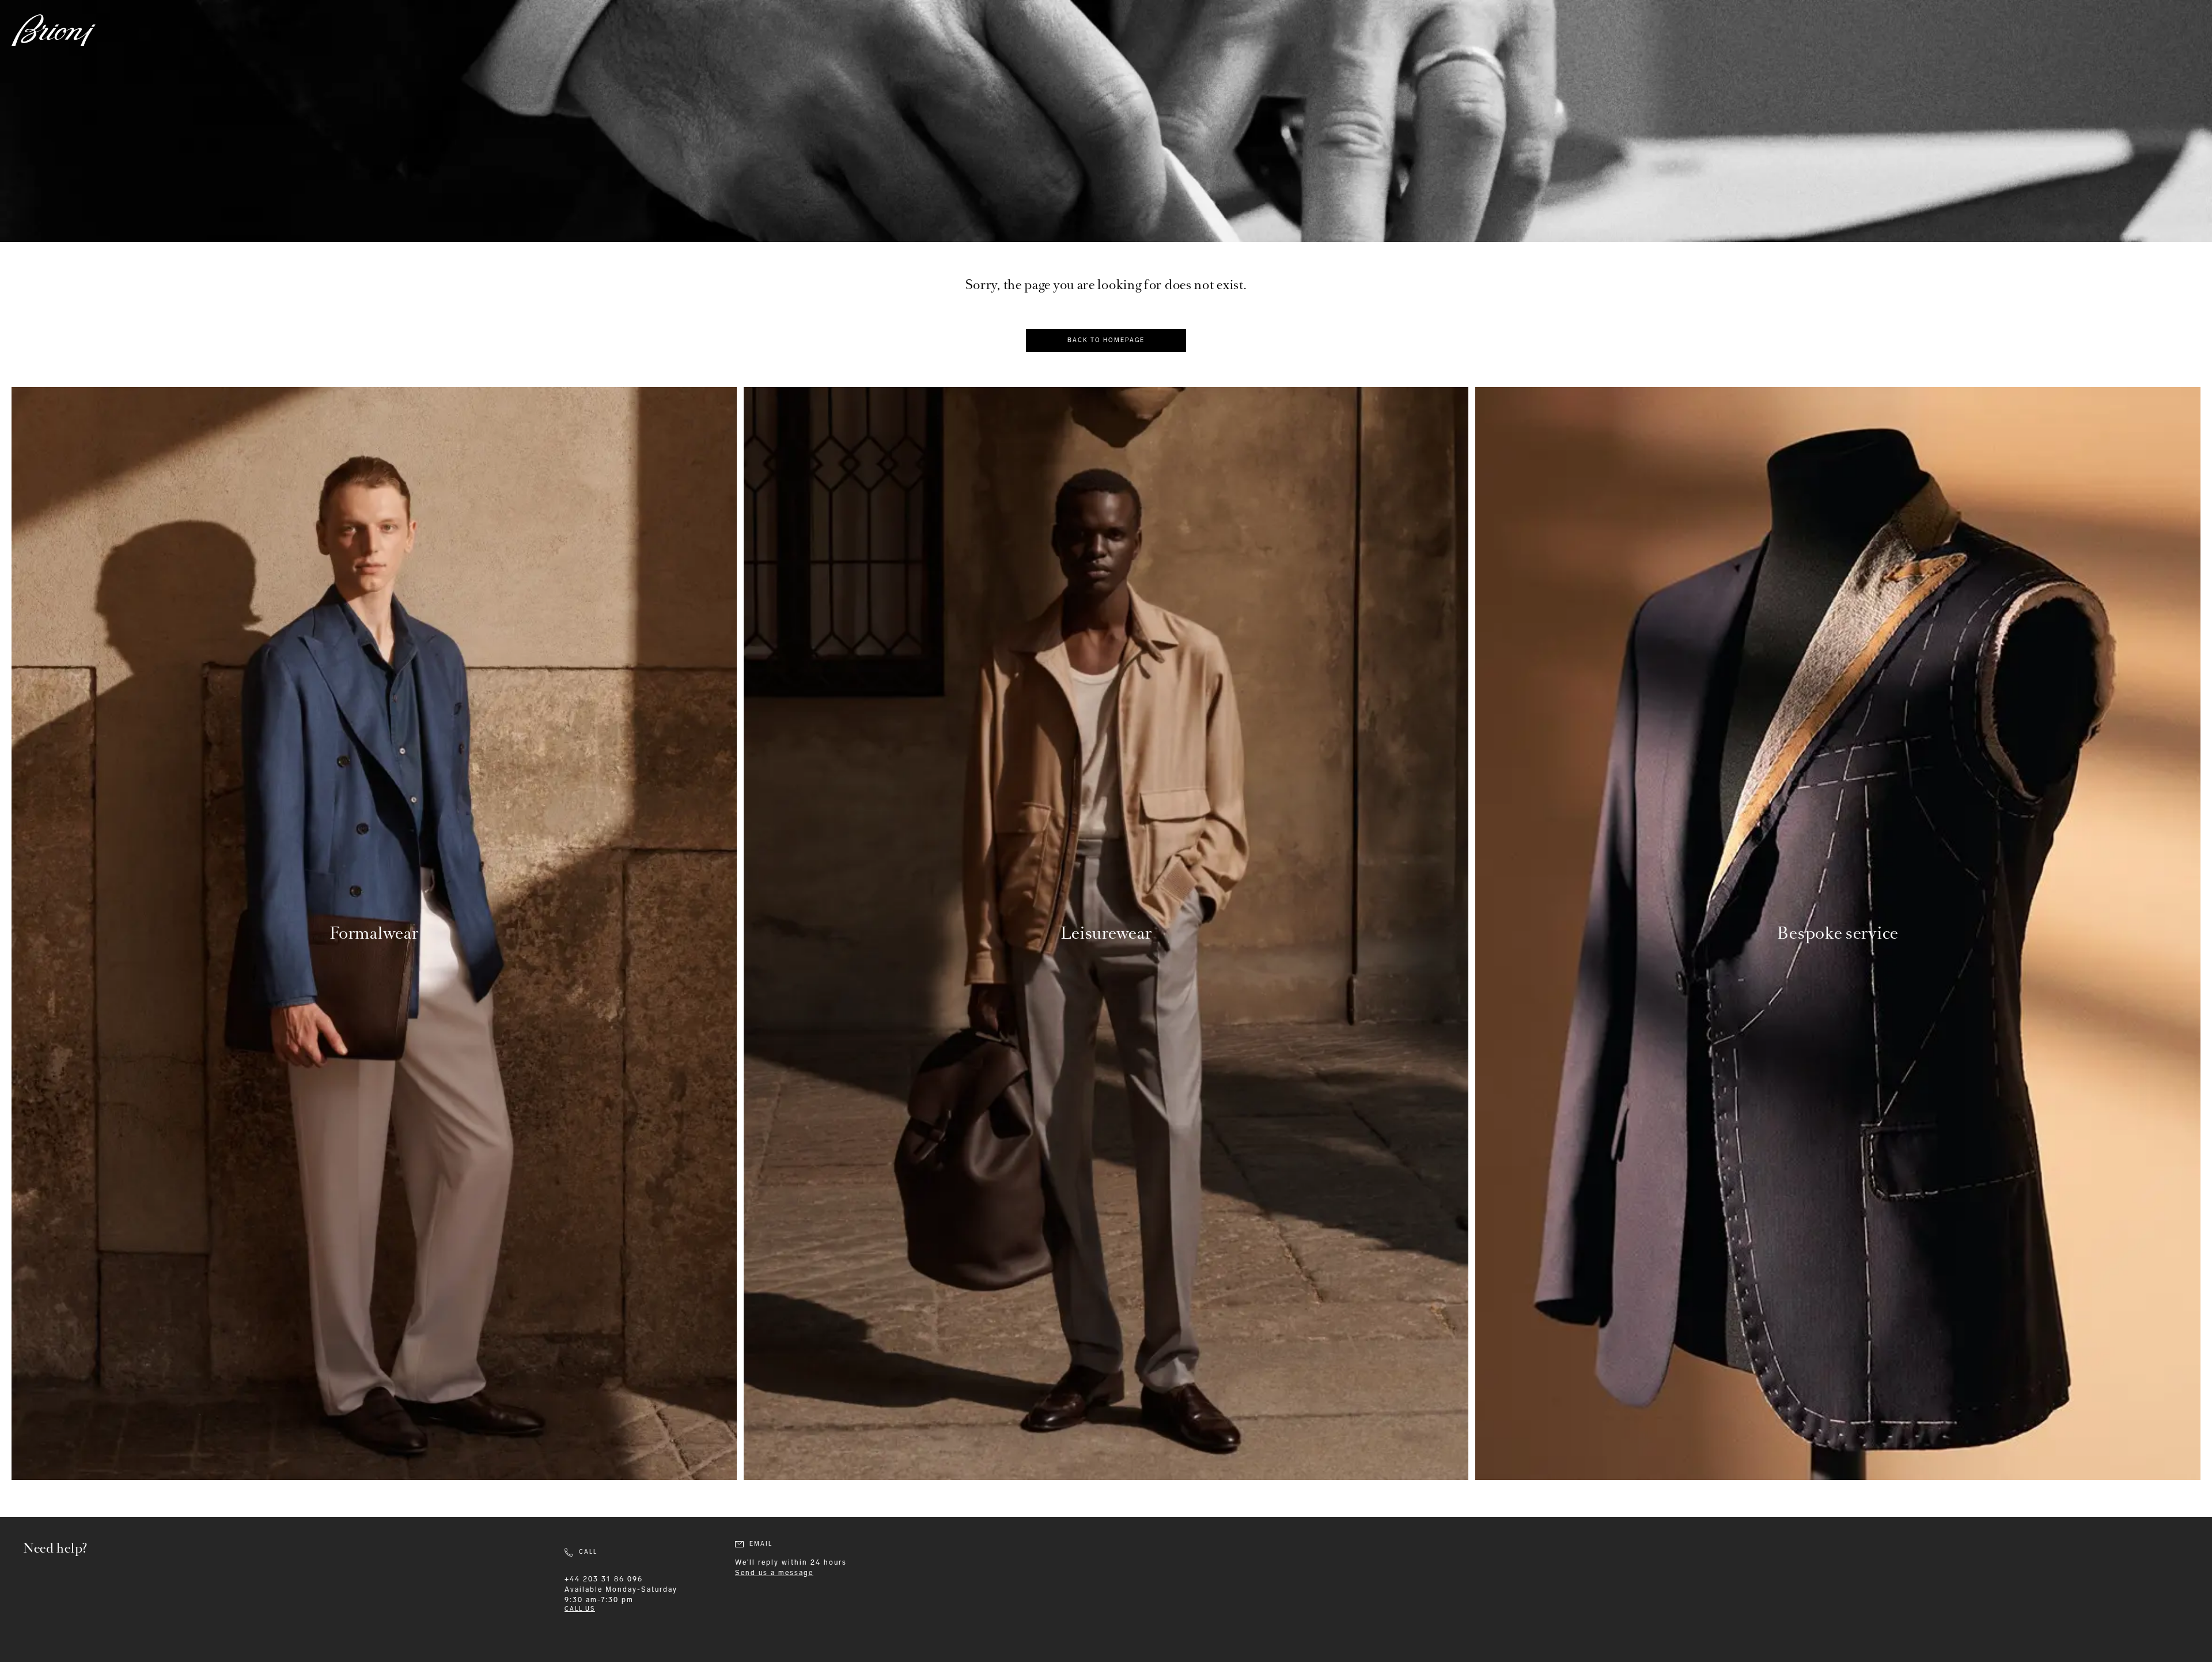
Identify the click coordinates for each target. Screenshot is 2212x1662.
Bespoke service (1838, 933)
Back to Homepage (1106, 340)
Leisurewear (1106, 933)
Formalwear (374, 933)
